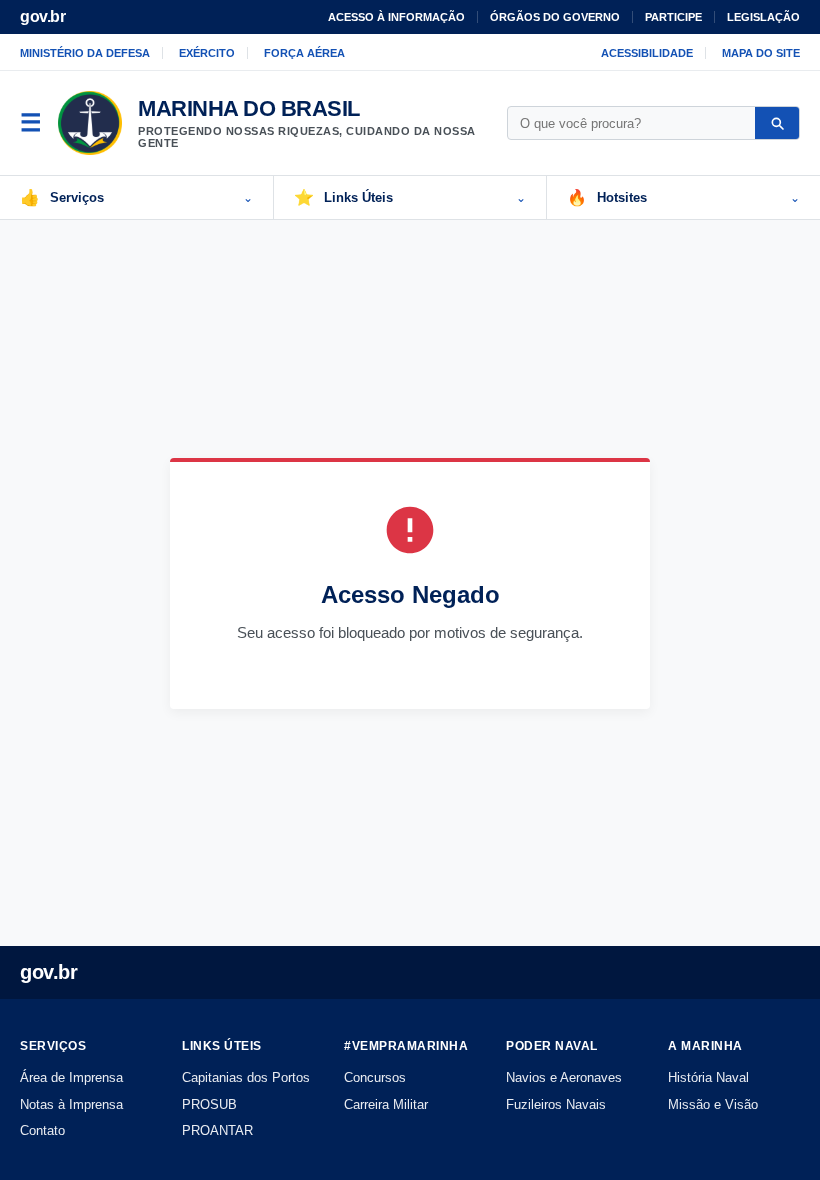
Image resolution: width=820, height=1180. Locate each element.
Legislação (763, 17)
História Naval (708, 1077)
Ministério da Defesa (85, 53)
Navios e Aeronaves (564, 1077)
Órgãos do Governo (555, 17)
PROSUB (209, 1104)
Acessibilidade (647, 53)
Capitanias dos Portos (246, 1077)
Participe (673, 17)
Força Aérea (304, 53)
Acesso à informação (396, 17)
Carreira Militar (386, 1104)
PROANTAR (217, 1130)
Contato (42, 1130)
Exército (207, 53)
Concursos (375, 1077)
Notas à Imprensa (71, 1104)
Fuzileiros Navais (556, 1104)
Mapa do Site (761, 53)
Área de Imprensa (71, 1077)
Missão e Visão (713, 1104)
